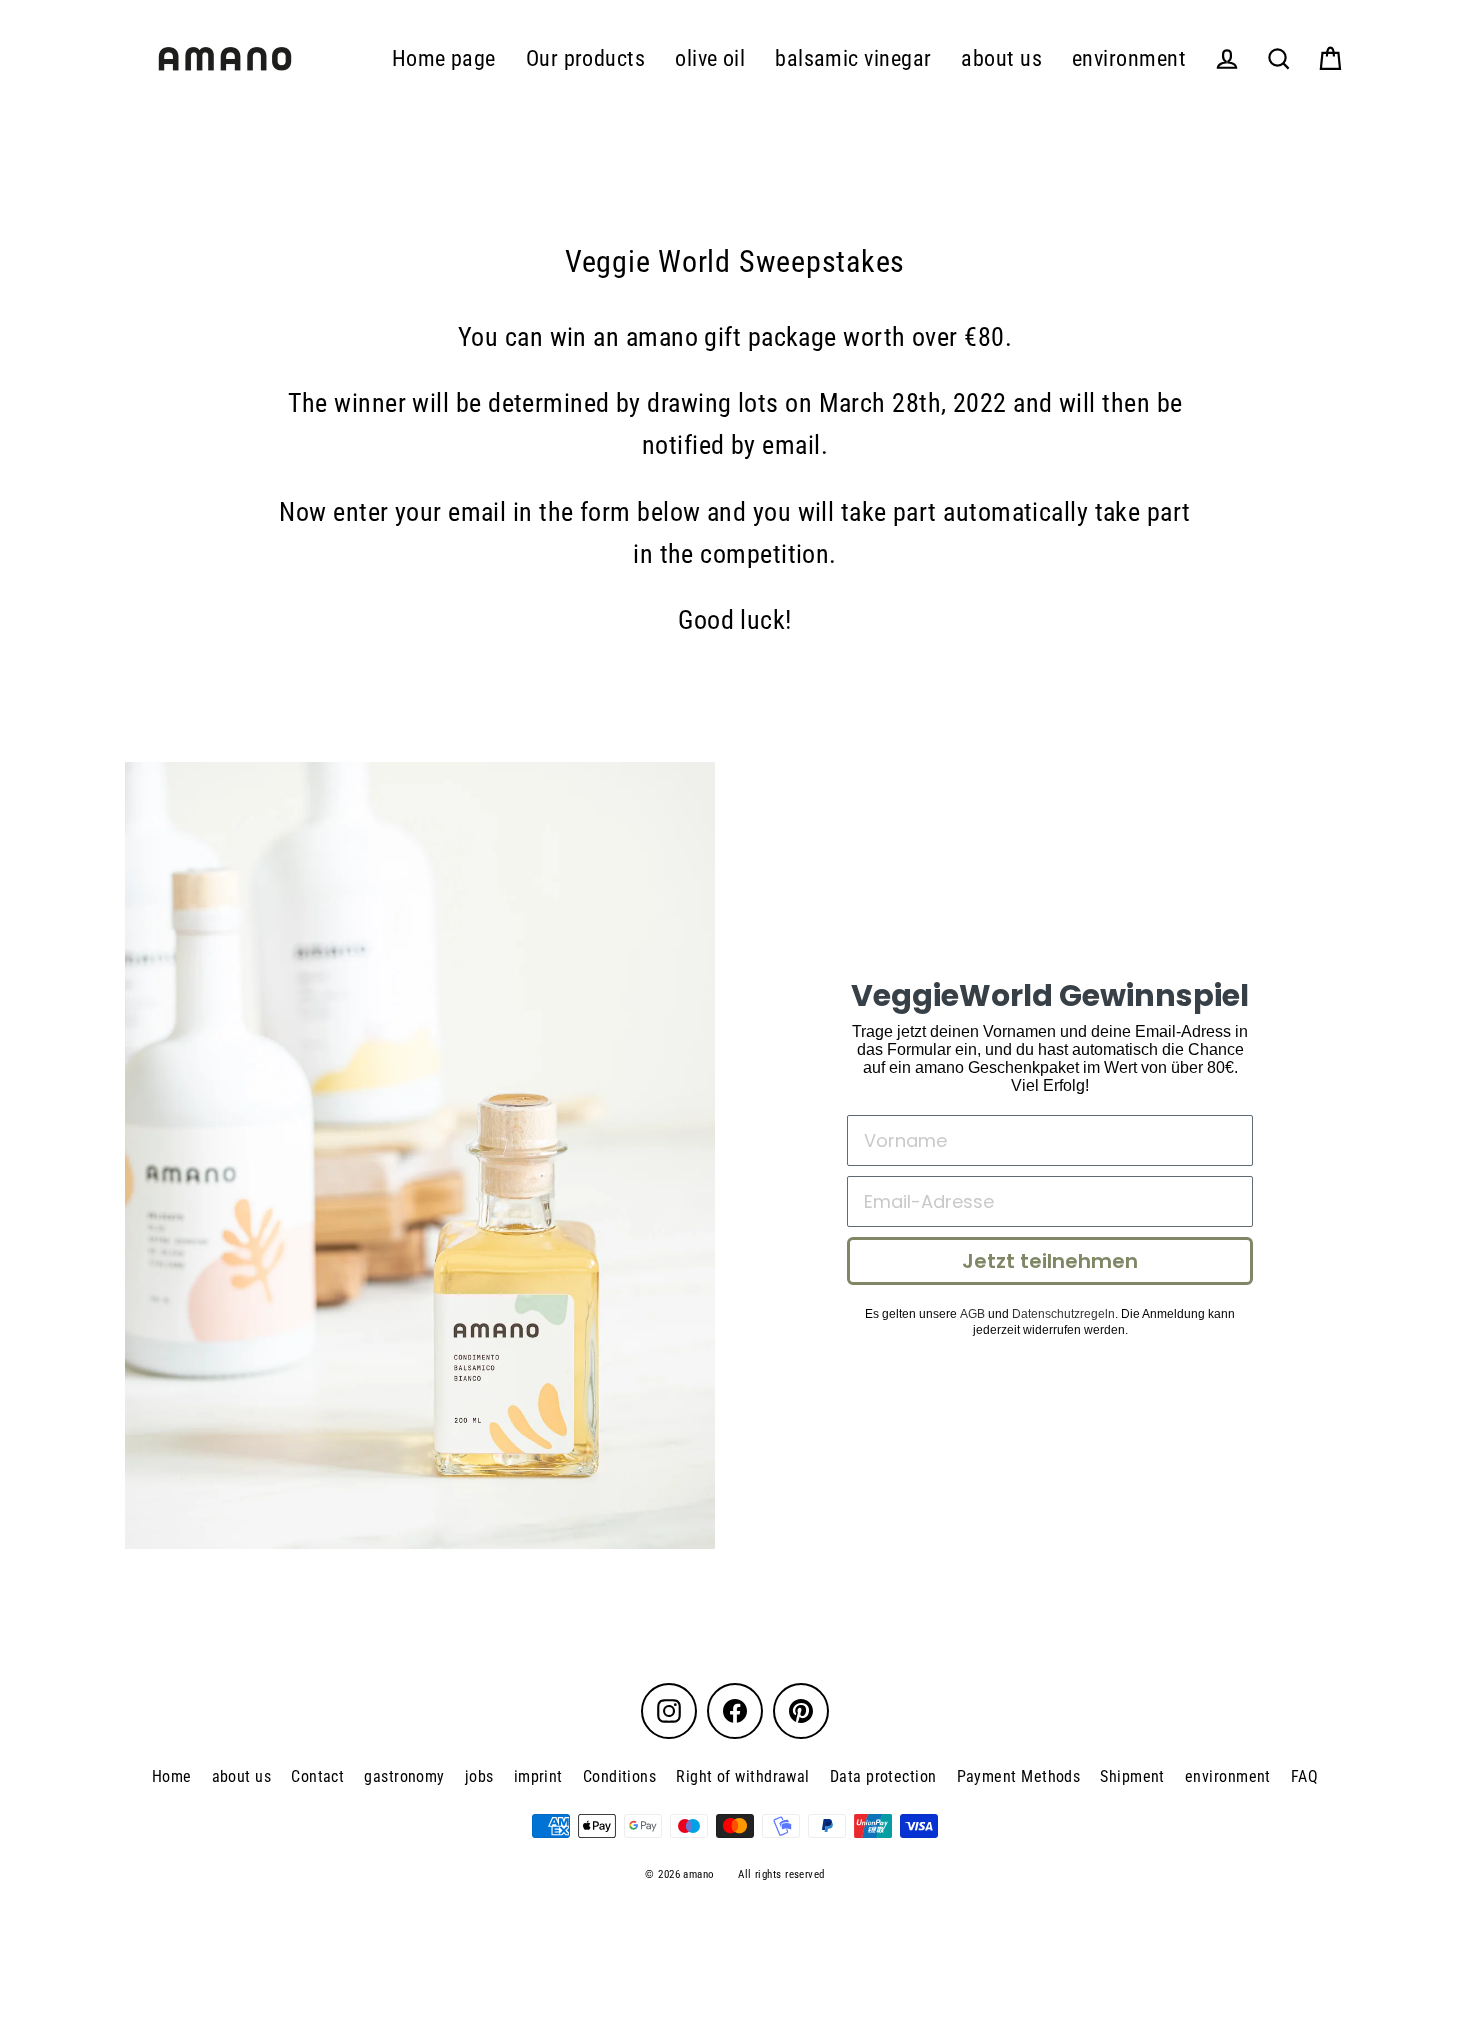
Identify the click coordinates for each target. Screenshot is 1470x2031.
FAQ (1304, 1776)
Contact (317, 1776)
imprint (538, 1776)
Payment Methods (1019, 1776)
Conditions (620, 1776)
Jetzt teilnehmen (1050, 1261)
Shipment (1132, 1776)
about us (1001, 58)
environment (1129, 58)
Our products (585, 58)
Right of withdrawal (743, 1776)
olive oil (710, 58)
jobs (479, 1776)
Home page (444, 58)
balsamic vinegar (853, 58)
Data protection (883, 1776)
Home (172, 1776)
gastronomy (404, 1776)
